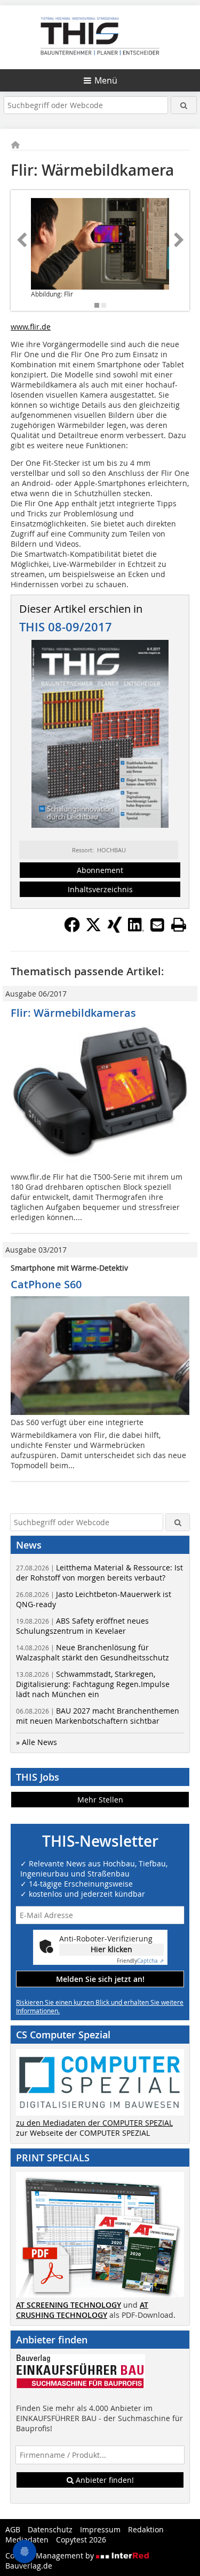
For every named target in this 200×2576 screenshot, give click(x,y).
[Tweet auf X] (93, 929)
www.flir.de (31, 327)
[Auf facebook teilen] (72, 929)
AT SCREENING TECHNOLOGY (69, 2305)
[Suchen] (184, 105)
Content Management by (51, 2556)
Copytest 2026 (81, 2540)
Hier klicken (111, 1949)
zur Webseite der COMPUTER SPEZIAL (83, 2133)
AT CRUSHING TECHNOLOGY (82, 2310)
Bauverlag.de (29, 2566)
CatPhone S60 (46, 1284)
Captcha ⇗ (140, 1961)
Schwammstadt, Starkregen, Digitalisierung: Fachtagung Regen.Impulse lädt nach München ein (93, 1684)
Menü (106, 80)
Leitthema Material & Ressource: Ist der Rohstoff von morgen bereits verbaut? (99, 1573)
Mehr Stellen (100, 1800)
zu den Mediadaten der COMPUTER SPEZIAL (94, 2123)
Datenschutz (50, 2529)
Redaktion (146, 2529)
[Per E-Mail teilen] (157, 925)
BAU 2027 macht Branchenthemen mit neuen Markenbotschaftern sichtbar (98, 1716)
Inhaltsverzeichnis (100, 889)
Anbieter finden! (104, 2480)
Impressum (100, 2529)
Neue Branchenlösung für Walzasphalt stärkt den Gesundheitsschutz (93, 1652)
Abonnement (100, 870)
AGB (13, 2529)
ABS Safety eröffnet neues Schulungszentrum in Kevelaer (82, 1626)
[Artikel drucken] (179, 925)
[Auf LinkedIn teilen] (136, 929)
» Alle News (37, 1742)
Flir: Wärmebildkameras (73, 1013)
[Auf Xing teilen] (115, 929)
